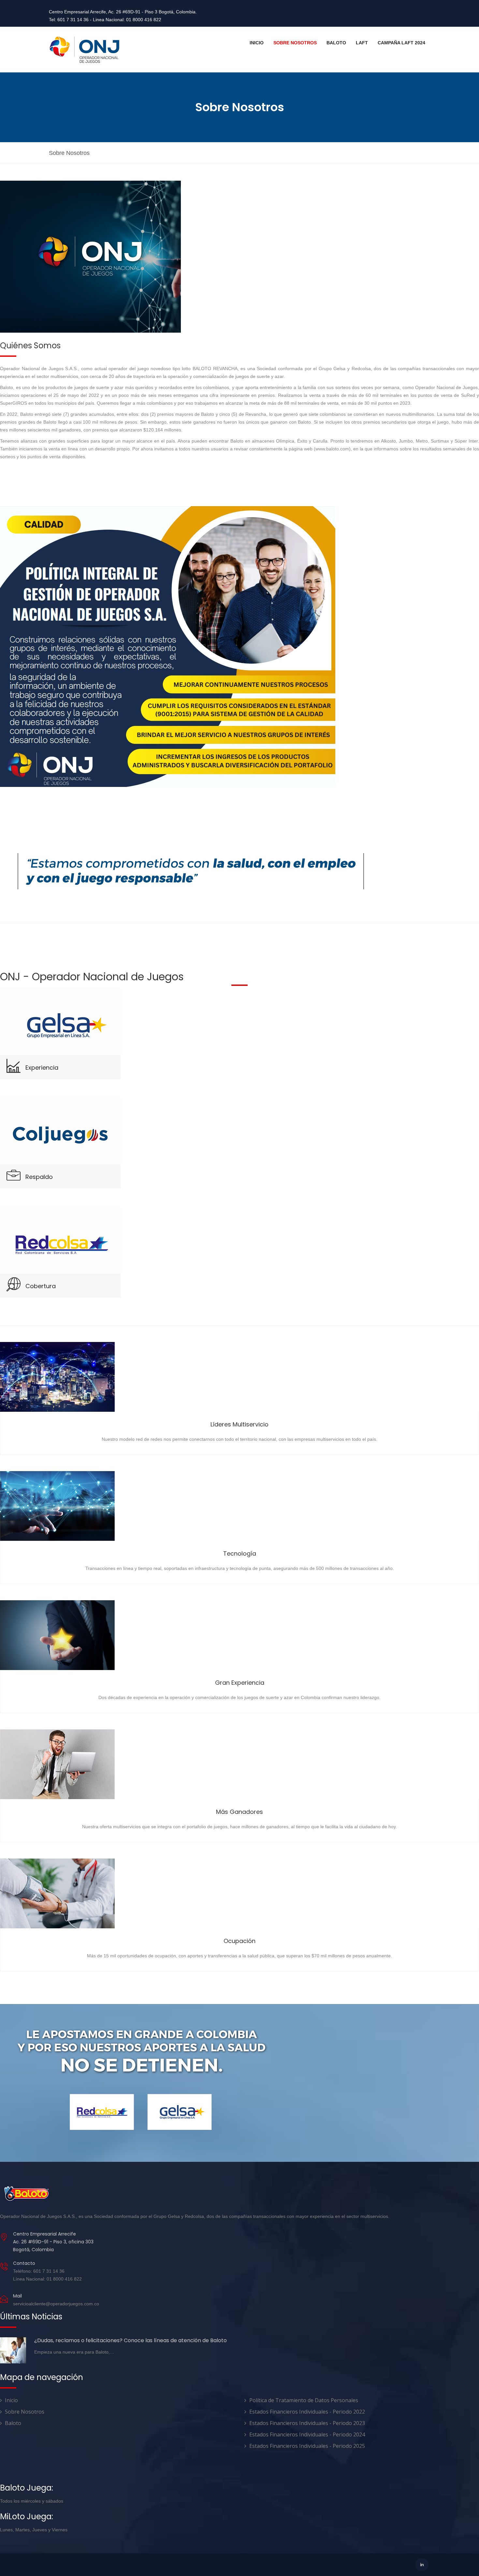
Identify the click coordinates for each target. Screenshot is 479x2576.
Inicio (257, 43)
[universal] (85, 50)
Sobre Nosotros (295, 43)
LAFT (362, 43)
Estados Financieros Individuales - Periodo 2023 (307, 2423)
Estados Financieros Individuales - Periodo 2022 (307, 2412)
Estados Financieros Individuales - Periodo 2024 (307, 2434)
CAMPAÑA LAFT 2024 (401, 43)
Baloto (336, 43)
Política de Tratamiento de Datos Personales (304, 2400)
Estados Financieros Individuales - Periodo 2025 (307, 2446)
